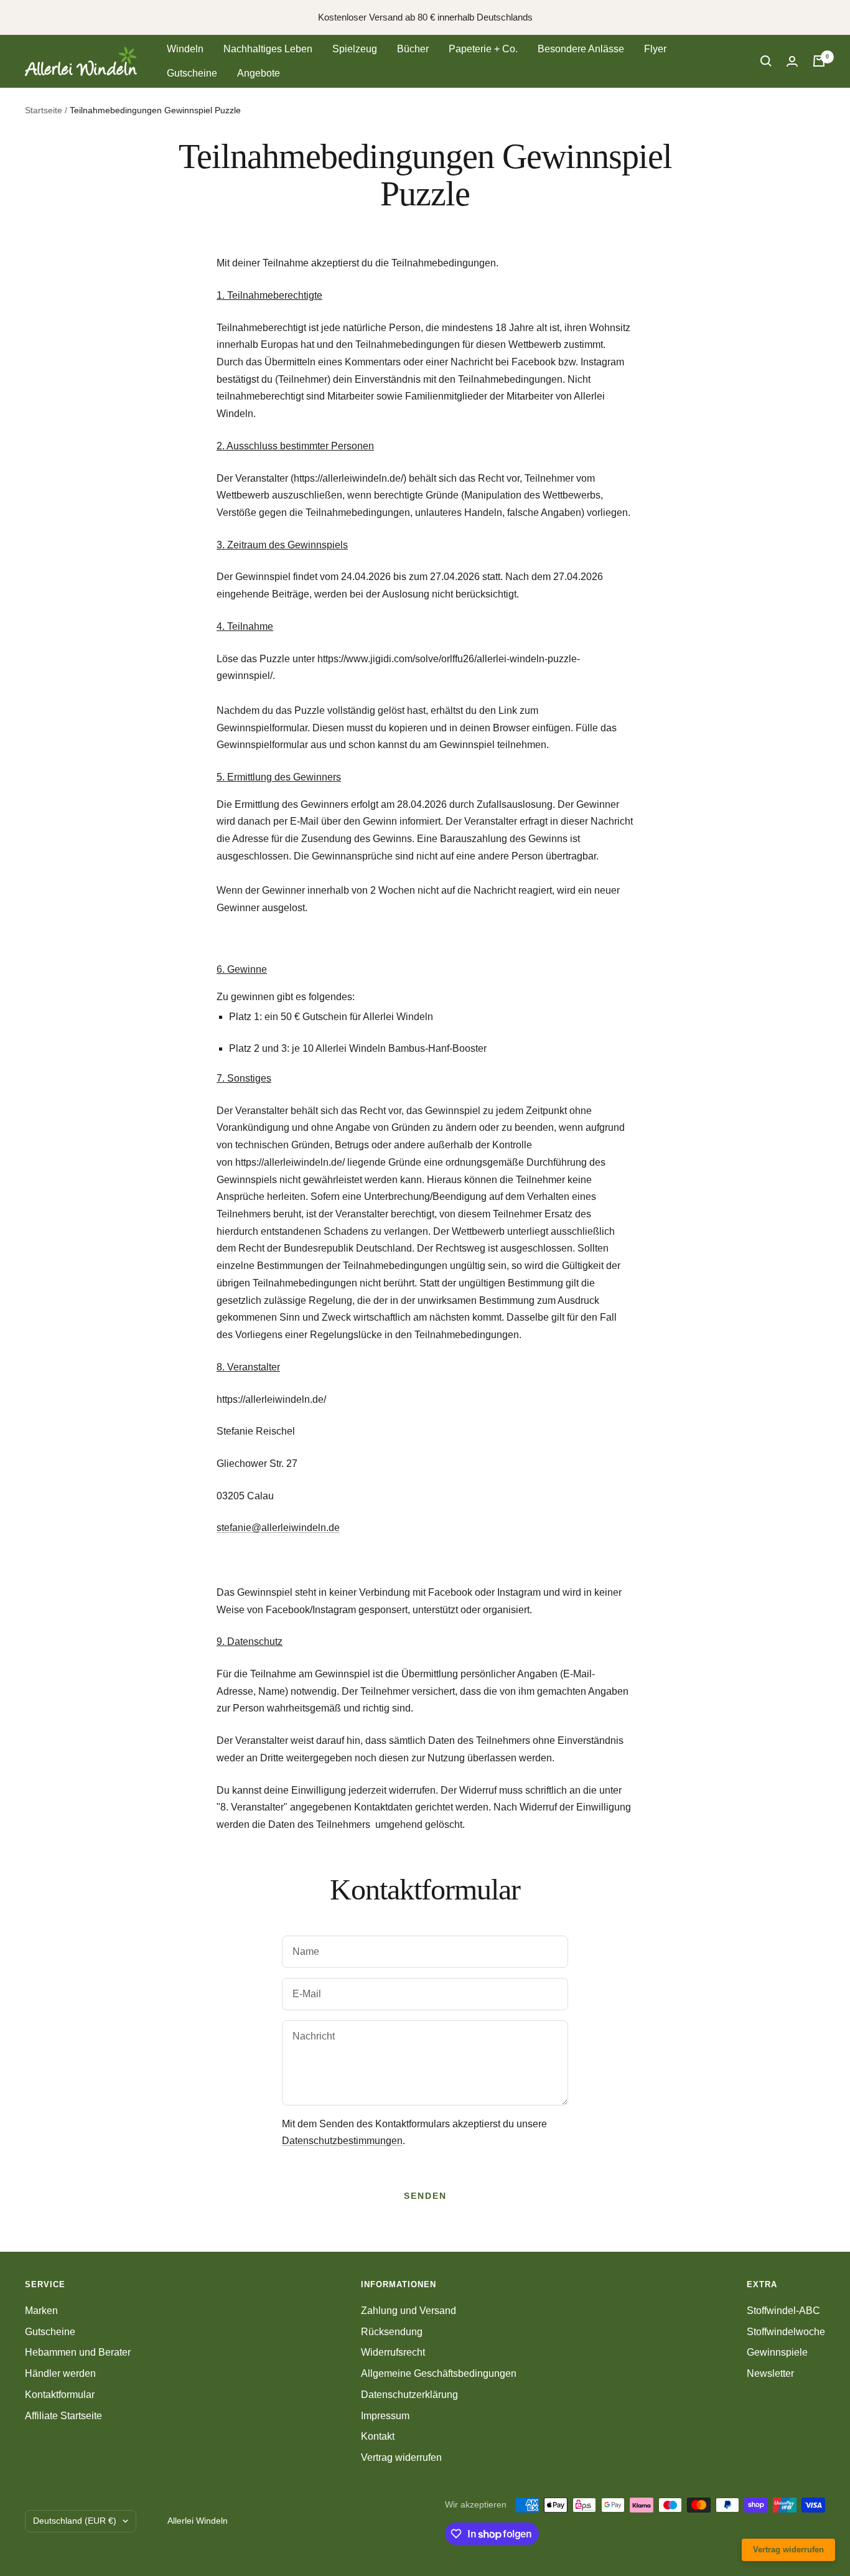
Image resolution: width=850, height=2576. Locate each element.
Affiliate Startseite (63, 2416)
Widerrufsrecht (393, 2352)
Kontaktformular (60, 2395)
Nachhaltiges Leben (268, 49)
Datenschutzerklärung (409, 2395)
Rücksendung (392, 2332)
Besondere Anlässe (581, 49)
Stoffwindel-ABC (783, 2311)
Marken (41, 2311)
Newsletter (770, 2373)
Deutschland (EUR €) (75, 2521)
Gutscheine (192, 73)
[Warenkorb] (819, 61)
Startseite (44, 110)
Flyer (655, 49)
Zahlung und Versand (409, 2311)
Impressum (385, 2416)
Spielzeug (355, 49)
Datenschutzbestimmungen (342, 2141)
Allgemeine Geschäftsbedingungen (439, 2373)
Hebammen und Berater (78, 2352)
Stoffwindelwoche (786, 2332)
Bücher (413, 49)
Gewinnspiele (777, 2352)
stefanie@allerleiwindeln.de (278, 1528)
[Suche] (766, 61)
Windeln (185, 49)
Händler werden (60, 2373)
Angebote (259, 73)
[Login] (792, 61)
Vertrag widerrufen (401, 2457)
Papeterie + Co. (483, 49)
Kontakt (378, 2436)
